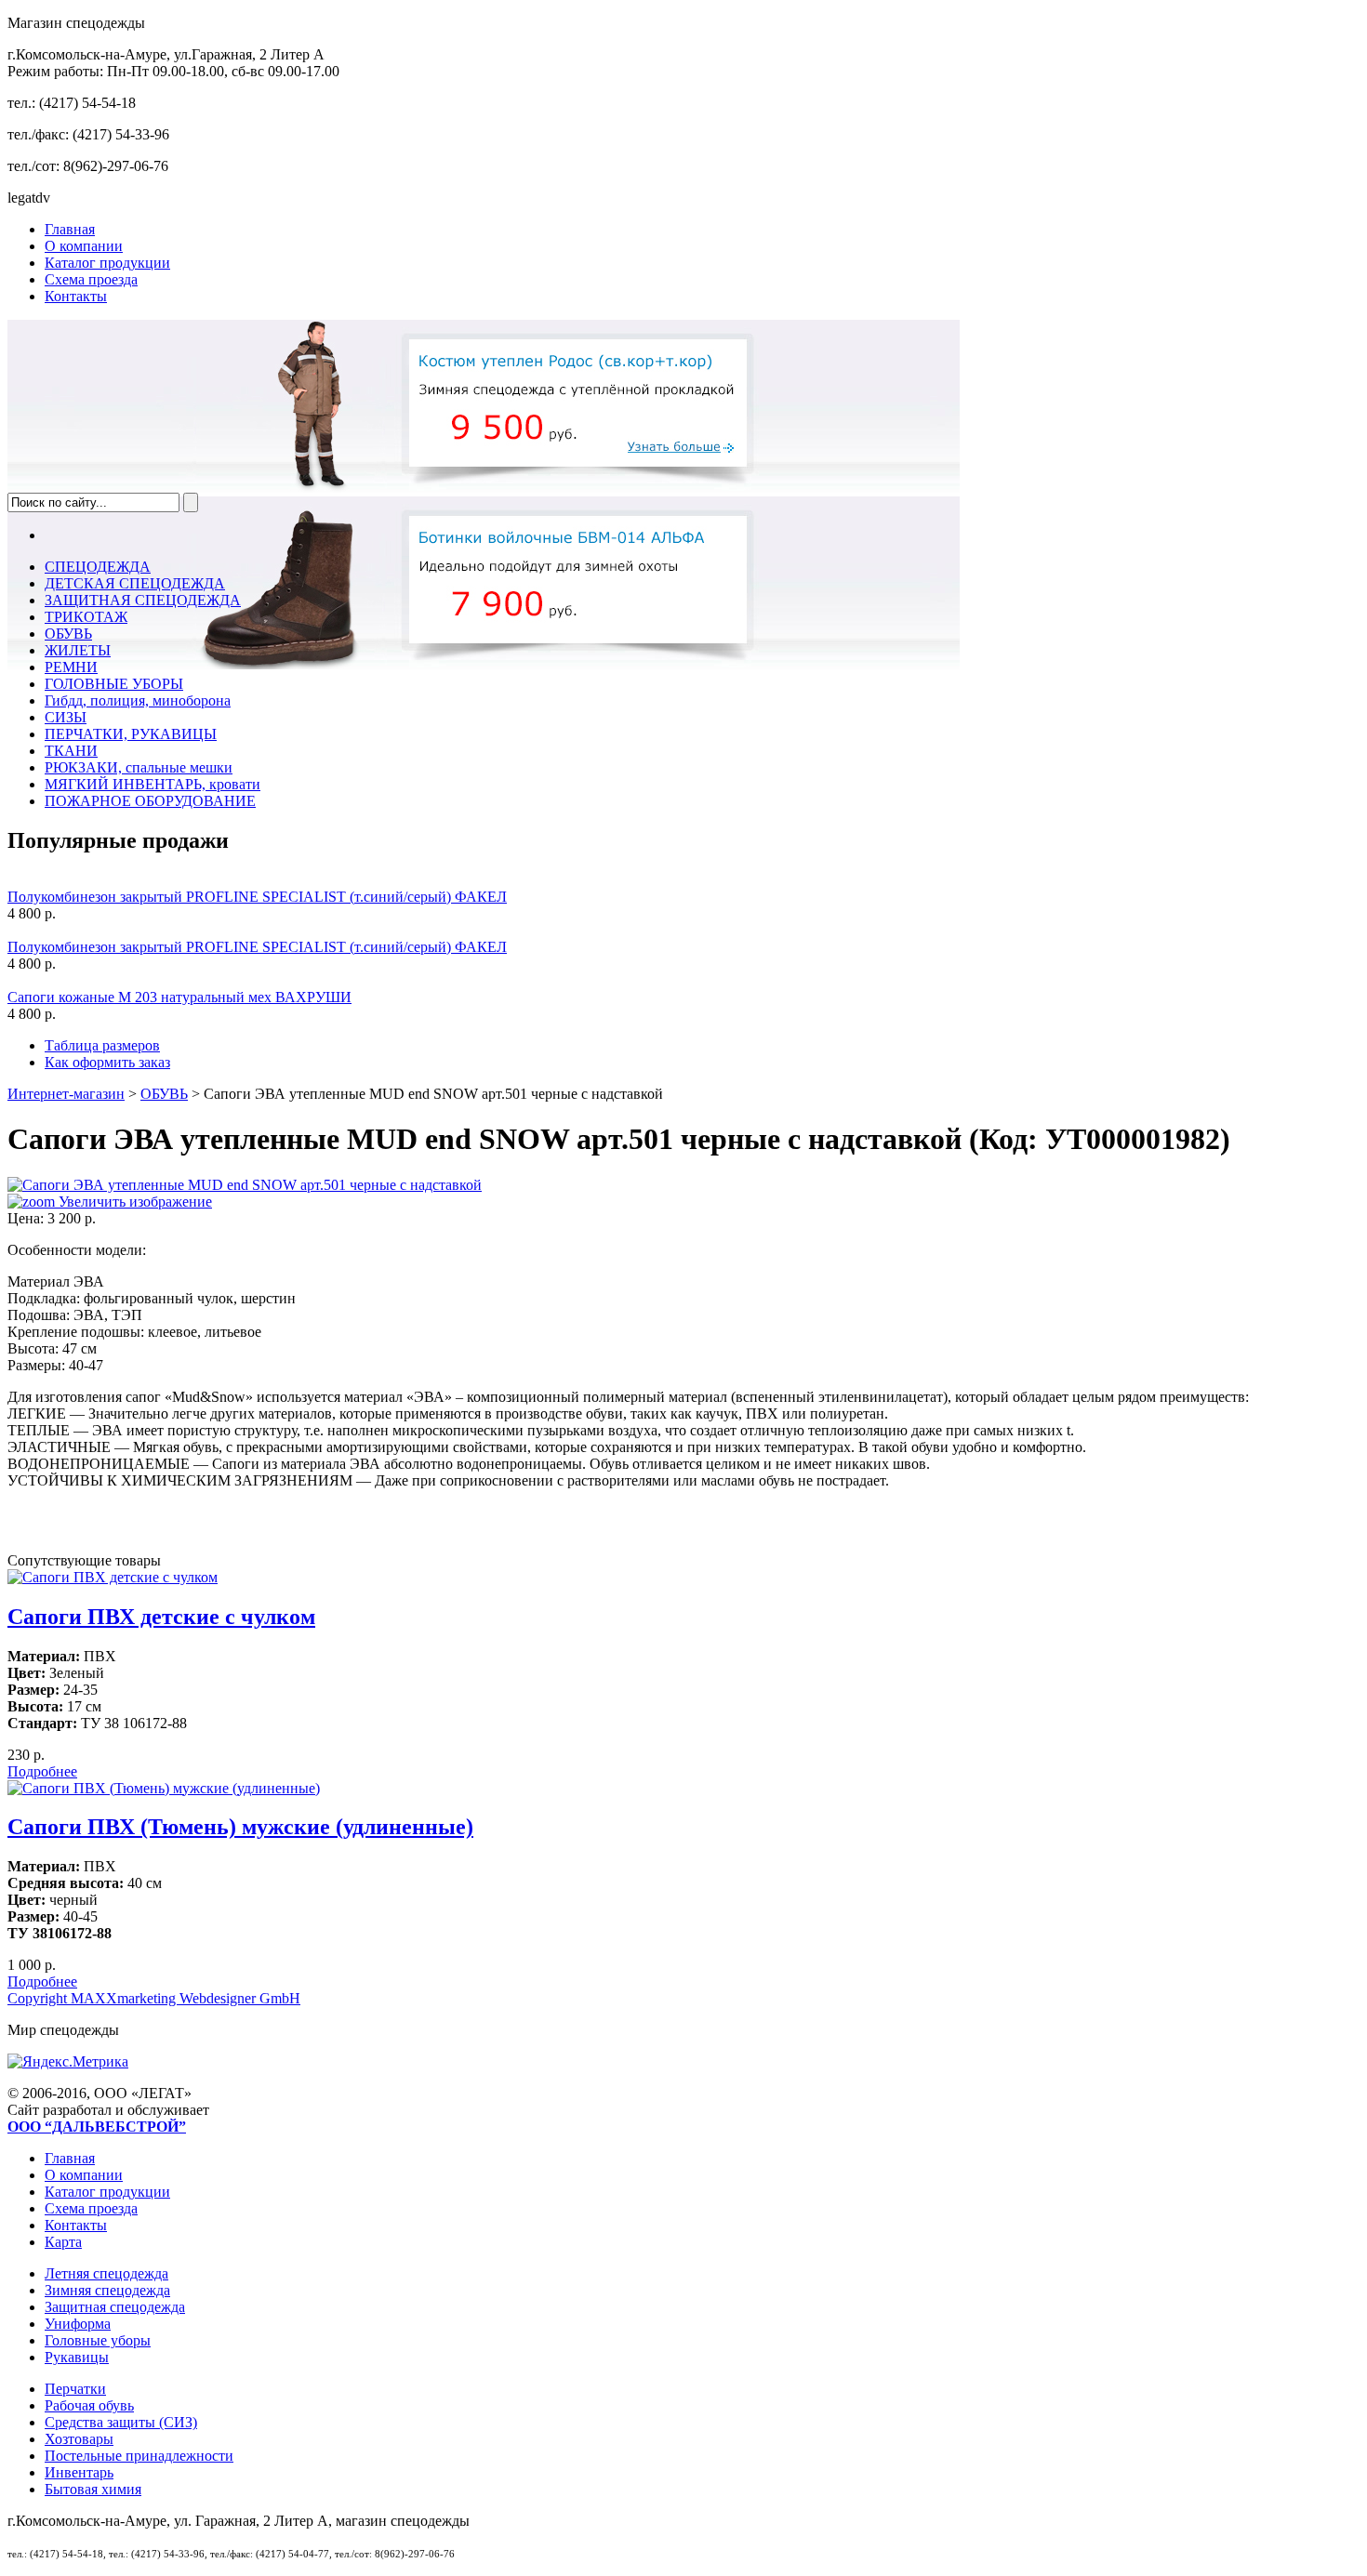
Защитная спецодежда (115, 2307)
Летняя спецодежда (106, 2273)
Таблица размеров (102, 1045)
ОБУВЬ (68, 634)
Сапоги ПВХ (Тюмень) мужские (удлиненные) (240, 1827)
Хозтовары (79, 2439)
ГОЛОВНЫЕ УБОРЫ (114, 684)
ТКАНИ (71, 751)
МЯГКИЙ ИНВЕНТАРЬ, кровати (153, 784)
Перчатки (75, 2389)
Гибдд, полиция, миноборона (138, 700)
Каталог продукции (107, 263)
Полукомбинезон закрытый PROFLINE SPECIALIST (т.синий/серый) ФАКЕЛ (257, 897)
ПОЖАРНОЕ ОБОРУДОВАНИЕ (150, 801)
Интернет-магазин (66, 1094)
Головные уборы (98, 2340)
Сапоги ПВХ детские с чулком (161, 1617)
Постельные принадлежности (139, 2456)
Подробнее (42, 1771)
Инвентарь (79, 2472)
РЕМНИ (71, 667)
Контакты (76, 296)
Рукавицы (77, 2357)
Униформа (78, 2324)
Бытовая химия (93, 2489)
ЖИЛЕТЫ (78, 650)
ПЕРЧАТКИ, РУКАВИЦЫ (131, 734)
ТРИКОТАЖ (86, 617)
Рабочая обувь (89, 2405)
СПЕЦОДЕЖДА (98, 567)
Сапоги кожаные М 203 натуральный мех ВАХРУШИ (179, 997)
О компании (84, 246)
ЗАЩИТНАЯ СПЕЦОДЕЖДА (143, 600)
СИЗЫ (66, 717)
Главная (70, 229)
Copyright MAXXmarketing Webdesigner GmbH (154, 1998)
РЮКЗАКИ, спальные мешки (139, 767)
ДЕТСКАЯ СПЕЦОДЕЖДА (135, 583)
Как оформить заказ (107, 1062)
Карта (63, 2242)
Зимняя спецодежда (107, 2290)
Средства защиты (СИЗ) (121, 2422)
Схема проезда (91, 279)
